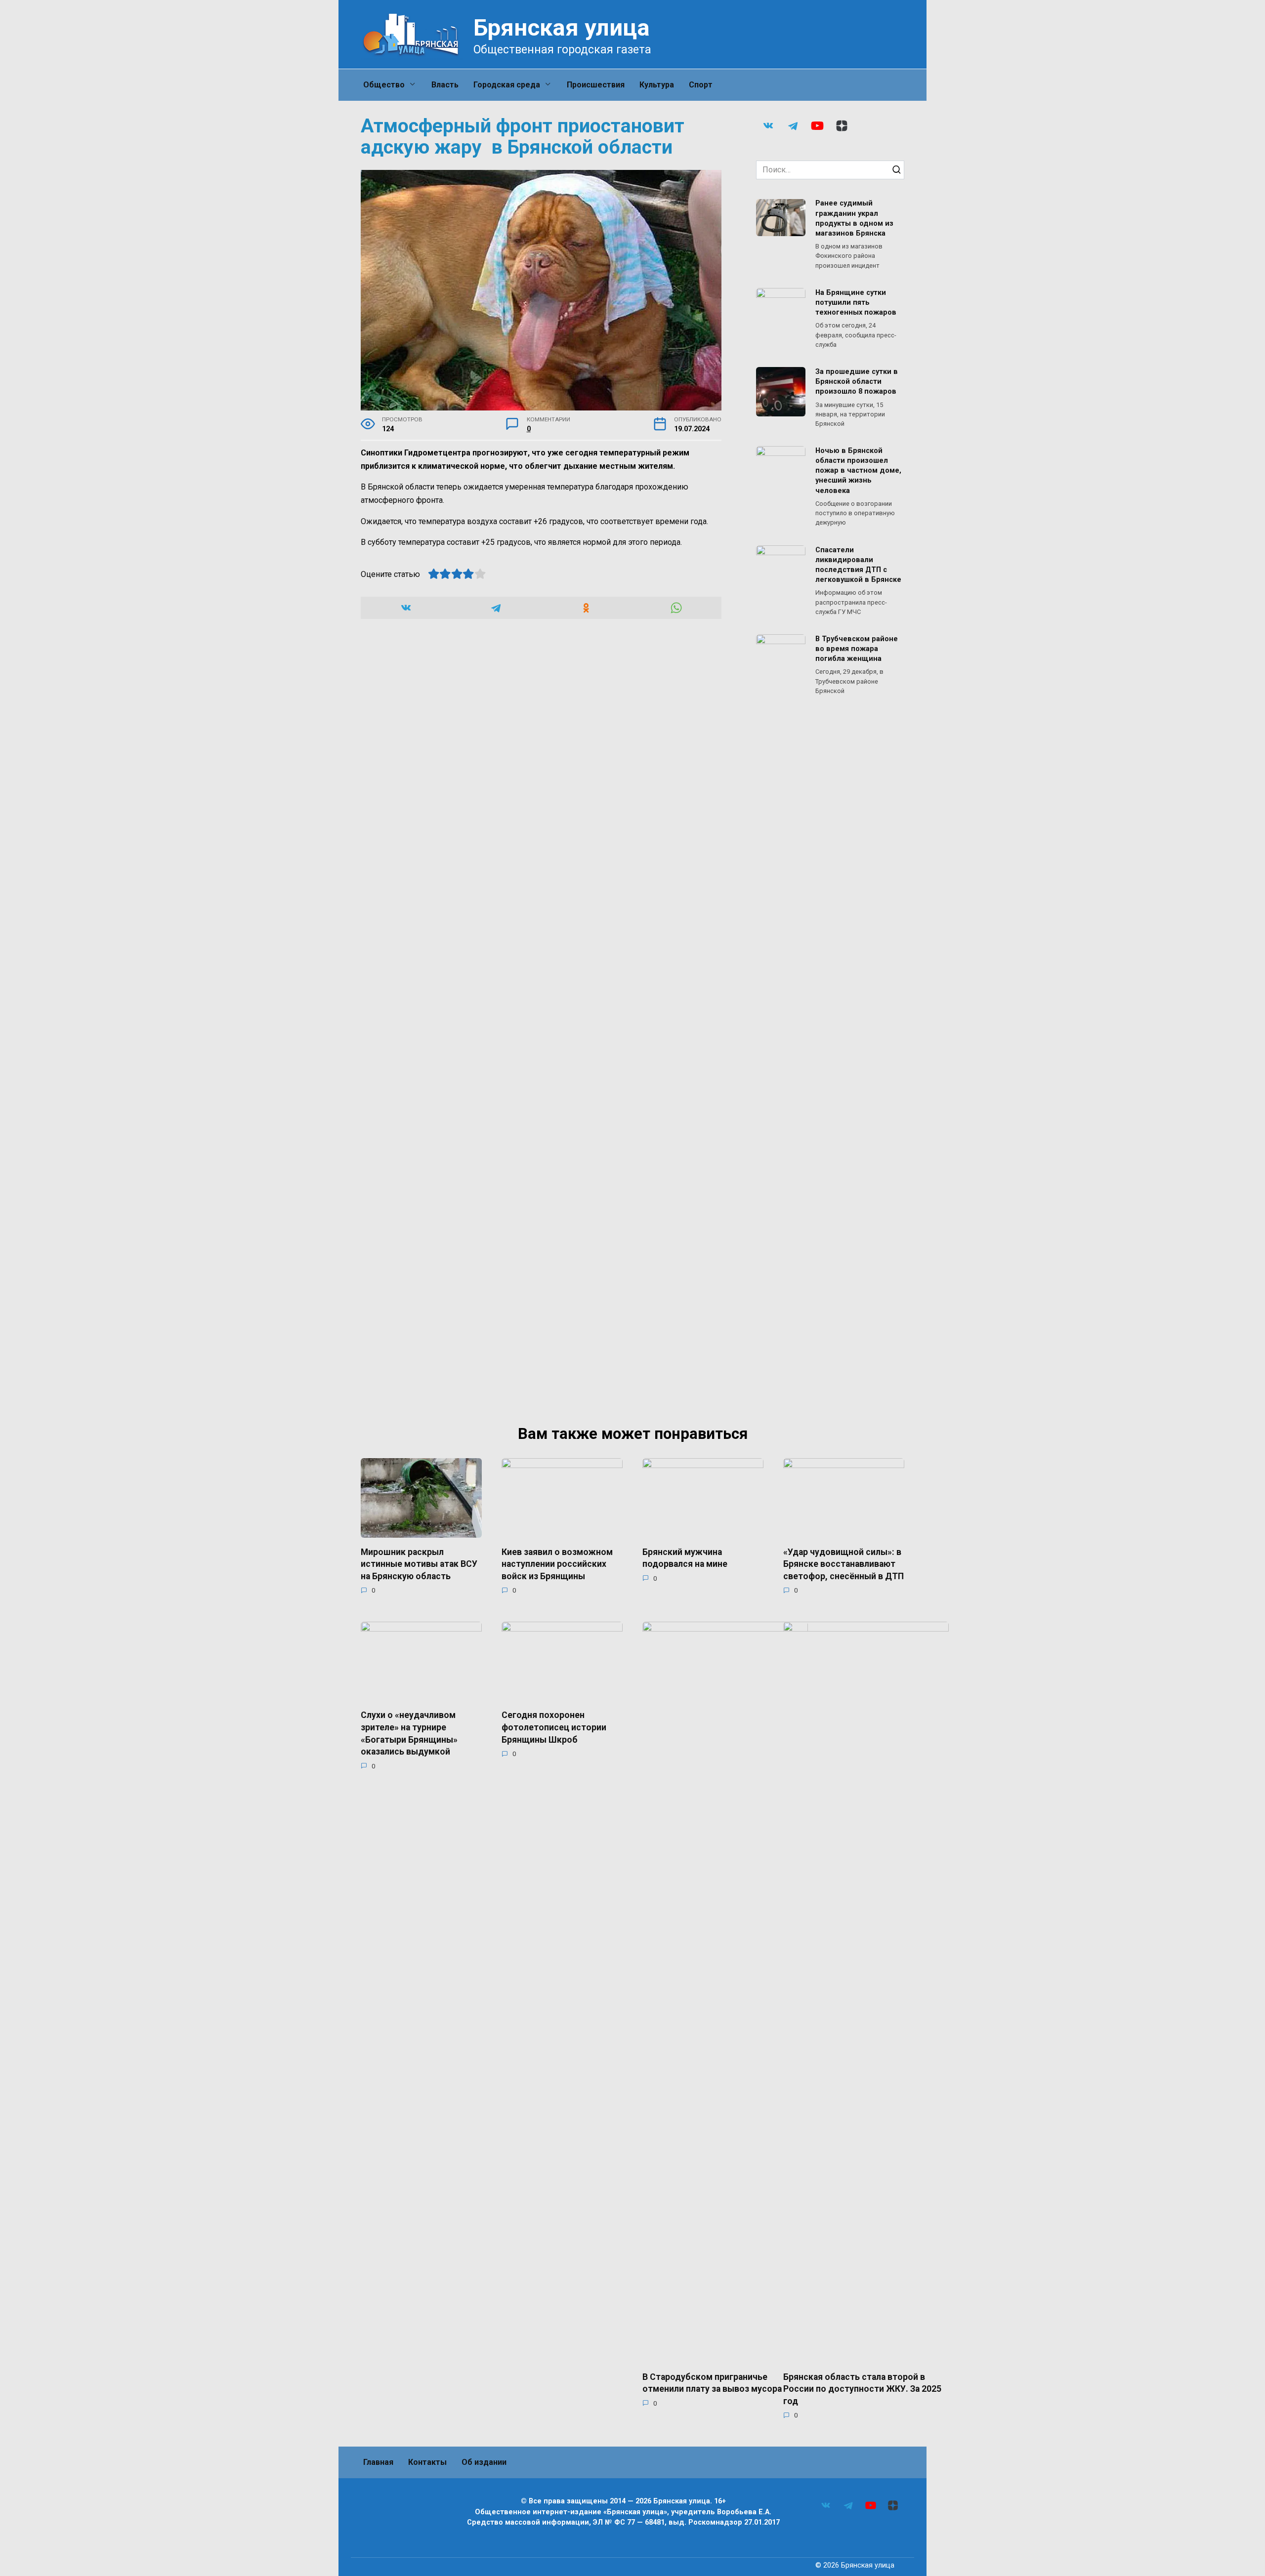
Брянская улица (562, 27)
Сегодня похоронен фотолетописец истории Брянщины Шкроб (554, 1727)
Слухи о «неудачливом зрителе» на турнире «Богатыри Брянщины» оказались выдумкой (409, 1733)
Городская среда (507, 85)
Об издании (484, 2462)
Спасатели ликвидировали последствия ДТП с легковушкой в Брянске (858, 565)
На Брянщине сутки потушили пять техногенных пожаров (856, 303)
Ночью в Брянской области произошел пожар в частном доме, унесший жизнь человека (858, 471)
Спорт (701, 85)
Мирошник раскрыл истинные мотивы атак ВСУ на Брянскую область (419, 1564)
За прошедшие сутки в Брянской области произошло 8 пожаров (857, 382)
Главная (378, 2462)
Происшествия (596, 85)
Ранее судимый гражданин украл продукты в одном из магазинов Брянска (854, 219)
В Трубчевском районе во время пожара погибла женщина (857, 649)
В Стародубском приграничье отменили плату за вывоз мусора (712, 2383)
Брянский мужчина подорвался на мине (685, 1558)
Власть (445, 85)
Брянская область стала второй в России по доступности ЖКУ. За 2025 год (862, 2389)
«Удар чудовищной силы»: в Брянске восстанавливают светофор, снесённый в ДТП (843, 1564)
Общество (384, 85)
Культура (657, 85)
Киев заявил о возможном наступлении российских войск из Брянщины (557, 1564)
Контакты (427, 2462)
